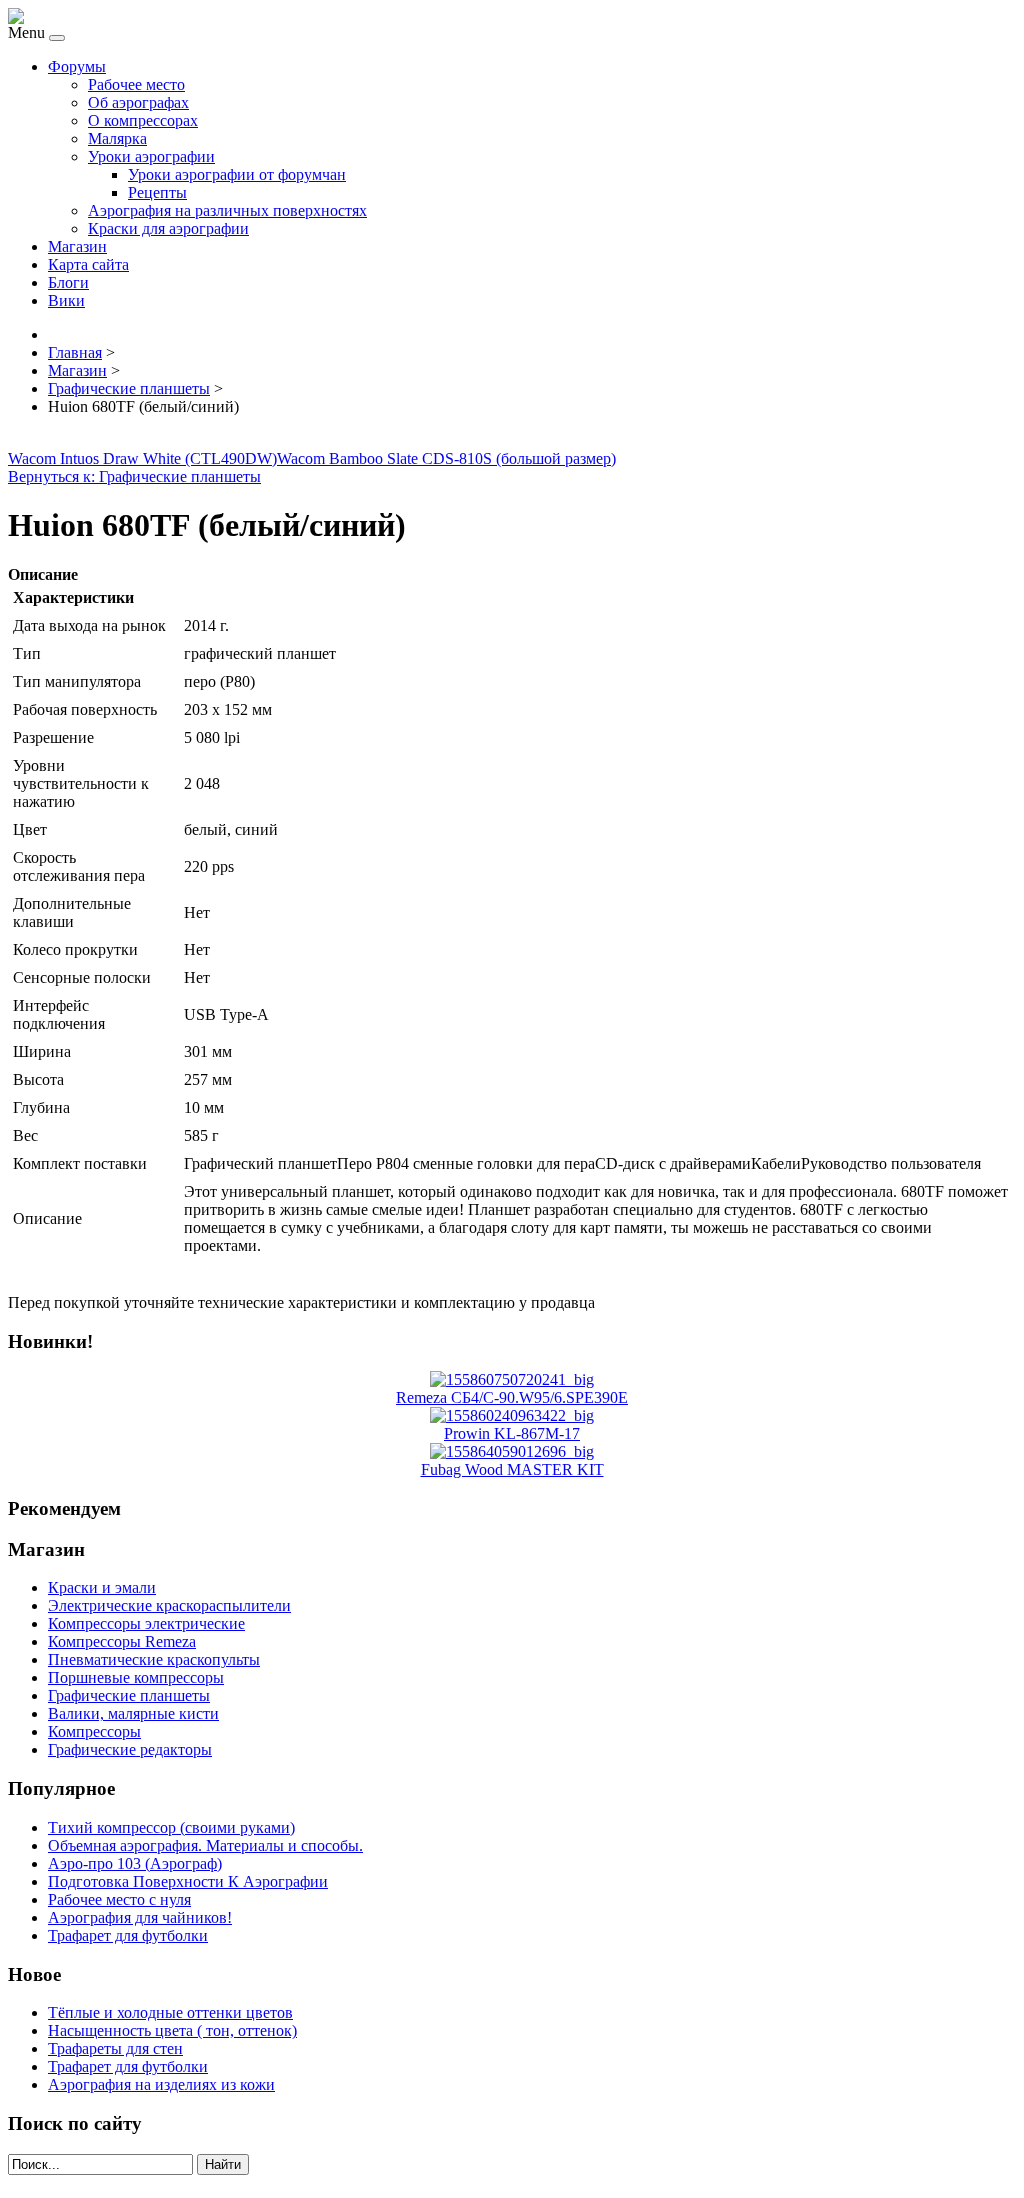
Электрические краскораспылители (169, 1605)
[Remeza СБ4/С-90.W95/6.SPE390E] (512, 1379)
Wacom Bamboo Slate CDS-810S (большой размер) (446, 458)
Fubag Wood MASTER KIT (512, 1469)
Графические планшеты (129, 1695)
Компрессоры (94, 1731)
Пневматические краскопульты (154, 1659)
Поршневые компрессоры (136, 1677)
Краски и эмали (102, 1587)
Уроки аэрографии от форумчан (237, 174)
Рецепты (157, 192)
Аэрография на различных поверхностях (227, 210)
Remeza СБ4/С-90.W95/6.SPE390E (512, 1397)
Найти (223, 2164)
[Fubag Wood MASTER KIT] (512, 1451)
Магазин (77, 246)
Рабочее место (136, 84)
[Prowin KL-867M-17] (512, 1415)
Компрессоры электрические (146, 1623)
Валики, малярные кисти (133, 1713)
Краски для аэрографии (168, 228)
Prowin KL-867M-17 (512, 1433)
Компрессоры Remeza (122, 1641)
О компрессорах (143, 120)
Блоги (68, 282)
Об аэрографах (138, 102)
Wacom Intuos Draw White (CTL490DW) (142, 458)
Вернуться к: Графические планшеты (134, 476)
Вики (66, 300)
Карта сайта (88, 264)
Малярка (117, 138)
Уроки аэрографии (151, 156)
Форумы (77, 66)
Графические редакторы (130, 1749)
